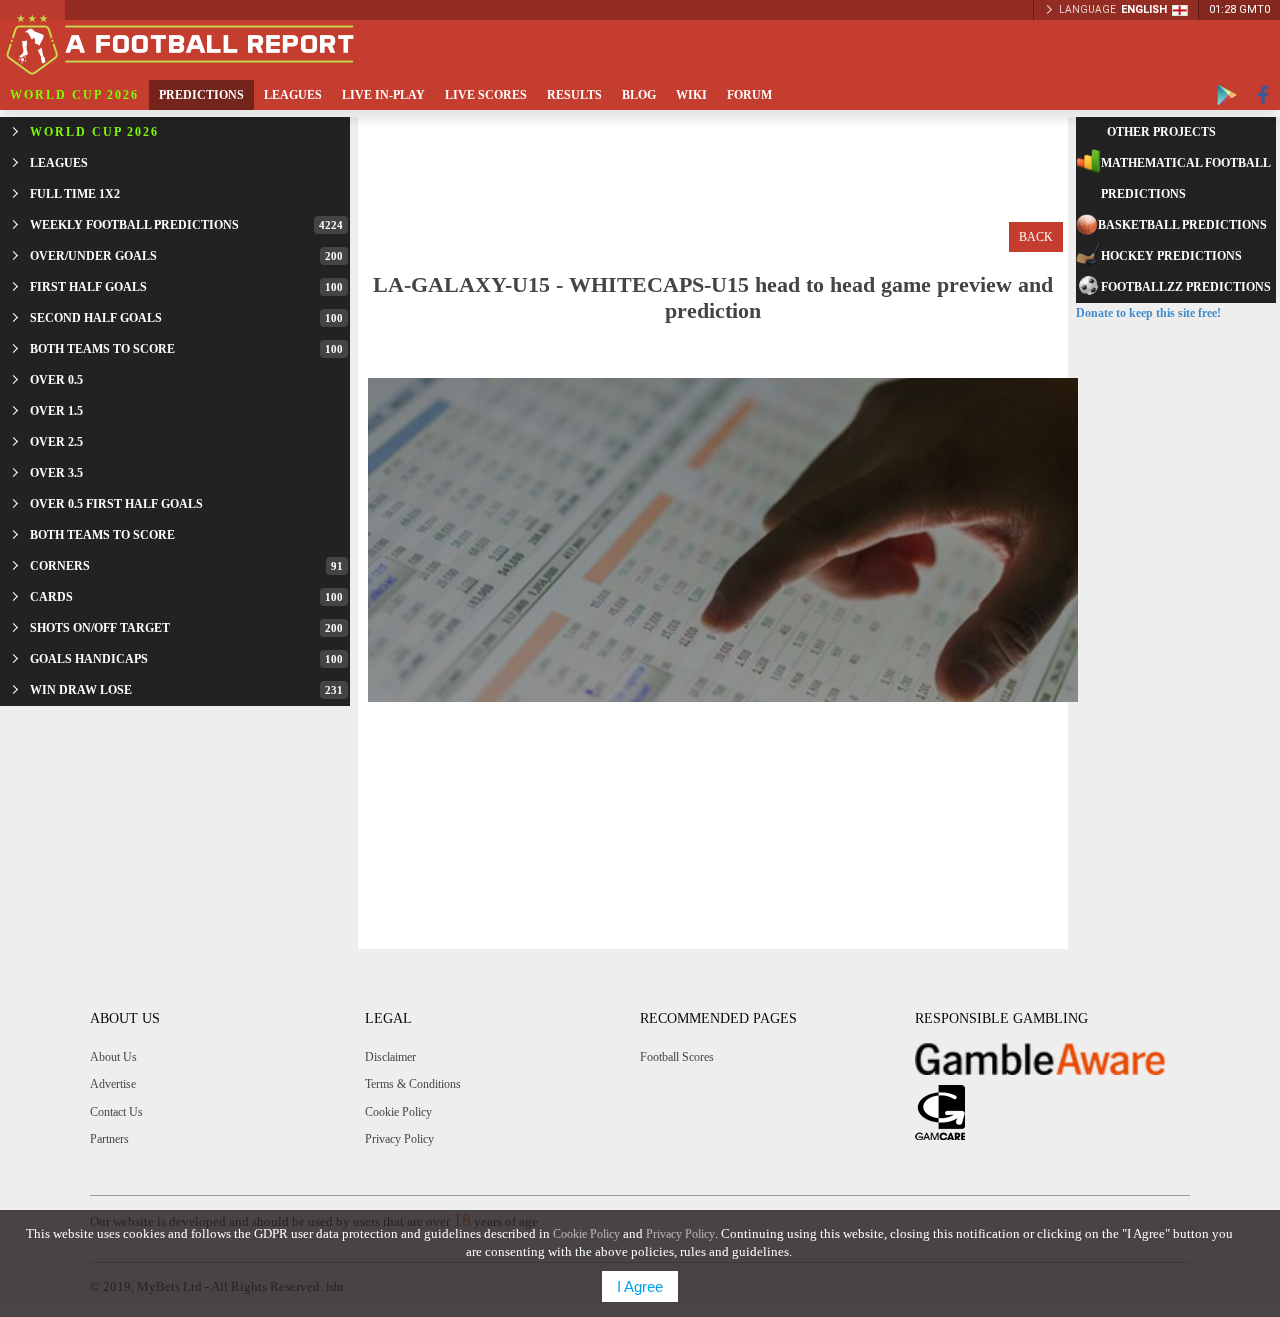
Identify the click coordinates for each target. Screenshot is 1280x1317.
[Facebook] (1263, 95)
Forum (749, 95)
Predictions (201, 95)
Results (574, 95)
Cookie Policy (398, 1112)
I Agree (640, 1286)
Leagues (293, 95)
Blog (639, 95)
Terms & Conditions (413, 1084)
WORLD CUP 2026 (74, 95)
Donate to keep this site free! (1148, 313)
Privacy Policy (399, 1139)
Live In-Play (383, 95)
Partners (109, 1139)
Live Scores (486, 95)
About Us (113, 1057)
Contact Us (116, 1112)
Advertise (113, 1084)
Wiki (691, 95)
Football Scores (677, 1057)
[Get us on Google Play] (1227, 95)
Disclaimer (390, 1057)
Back (1036, 237)
